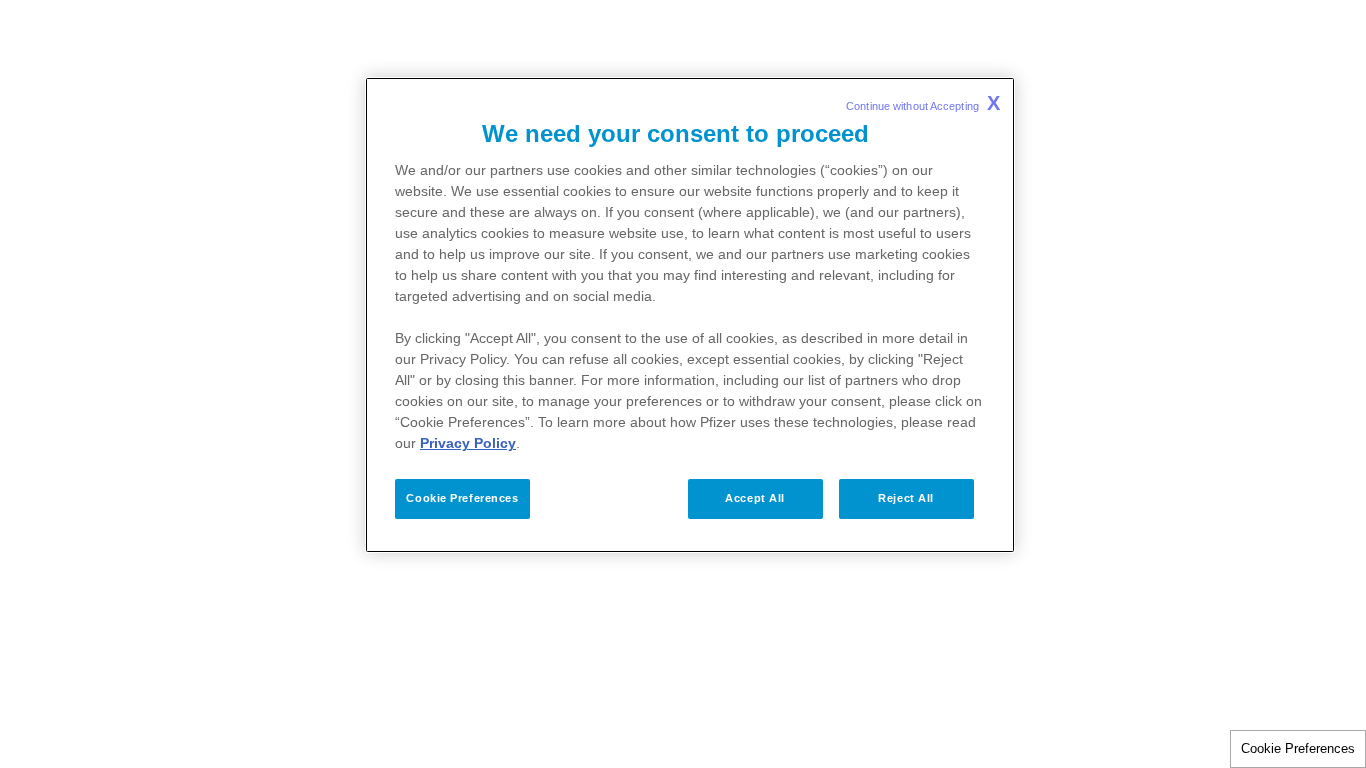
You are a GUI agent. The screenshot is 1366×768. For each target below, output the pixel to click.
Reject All (906, 498)
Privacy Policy (468, 443)
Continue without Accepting (923, 103)
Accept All (755, 498)
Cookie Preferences (1298, 748)
